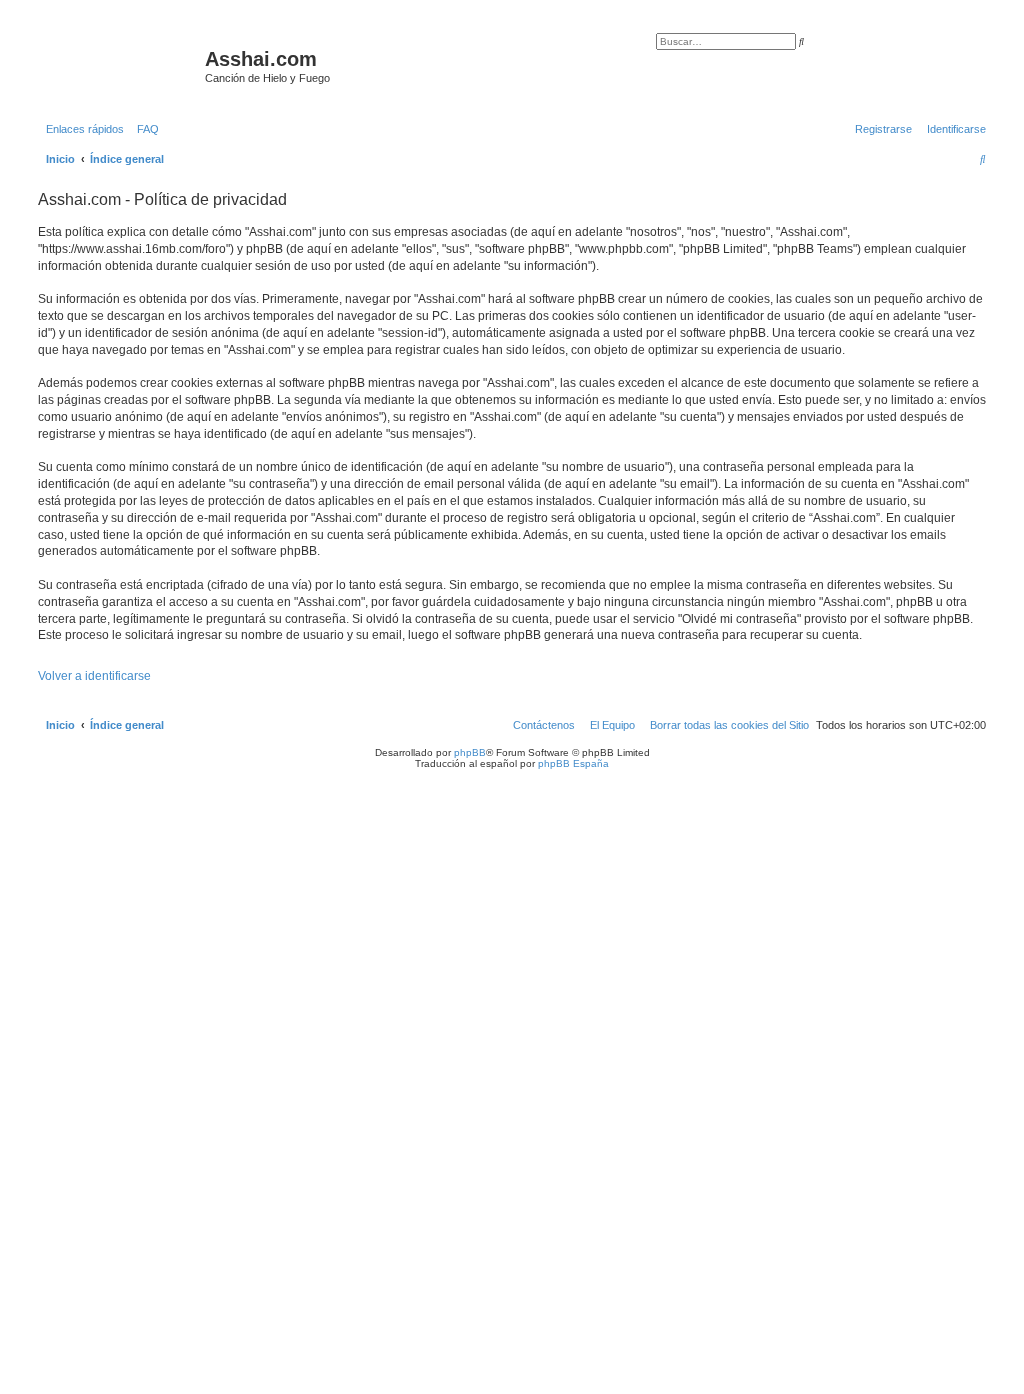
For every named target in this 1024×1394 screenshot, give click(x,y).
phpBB (470, 752)
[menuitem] (144, 129)
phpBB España (573, 763)
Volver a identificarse (94, 676)
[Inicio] (119, 65)
